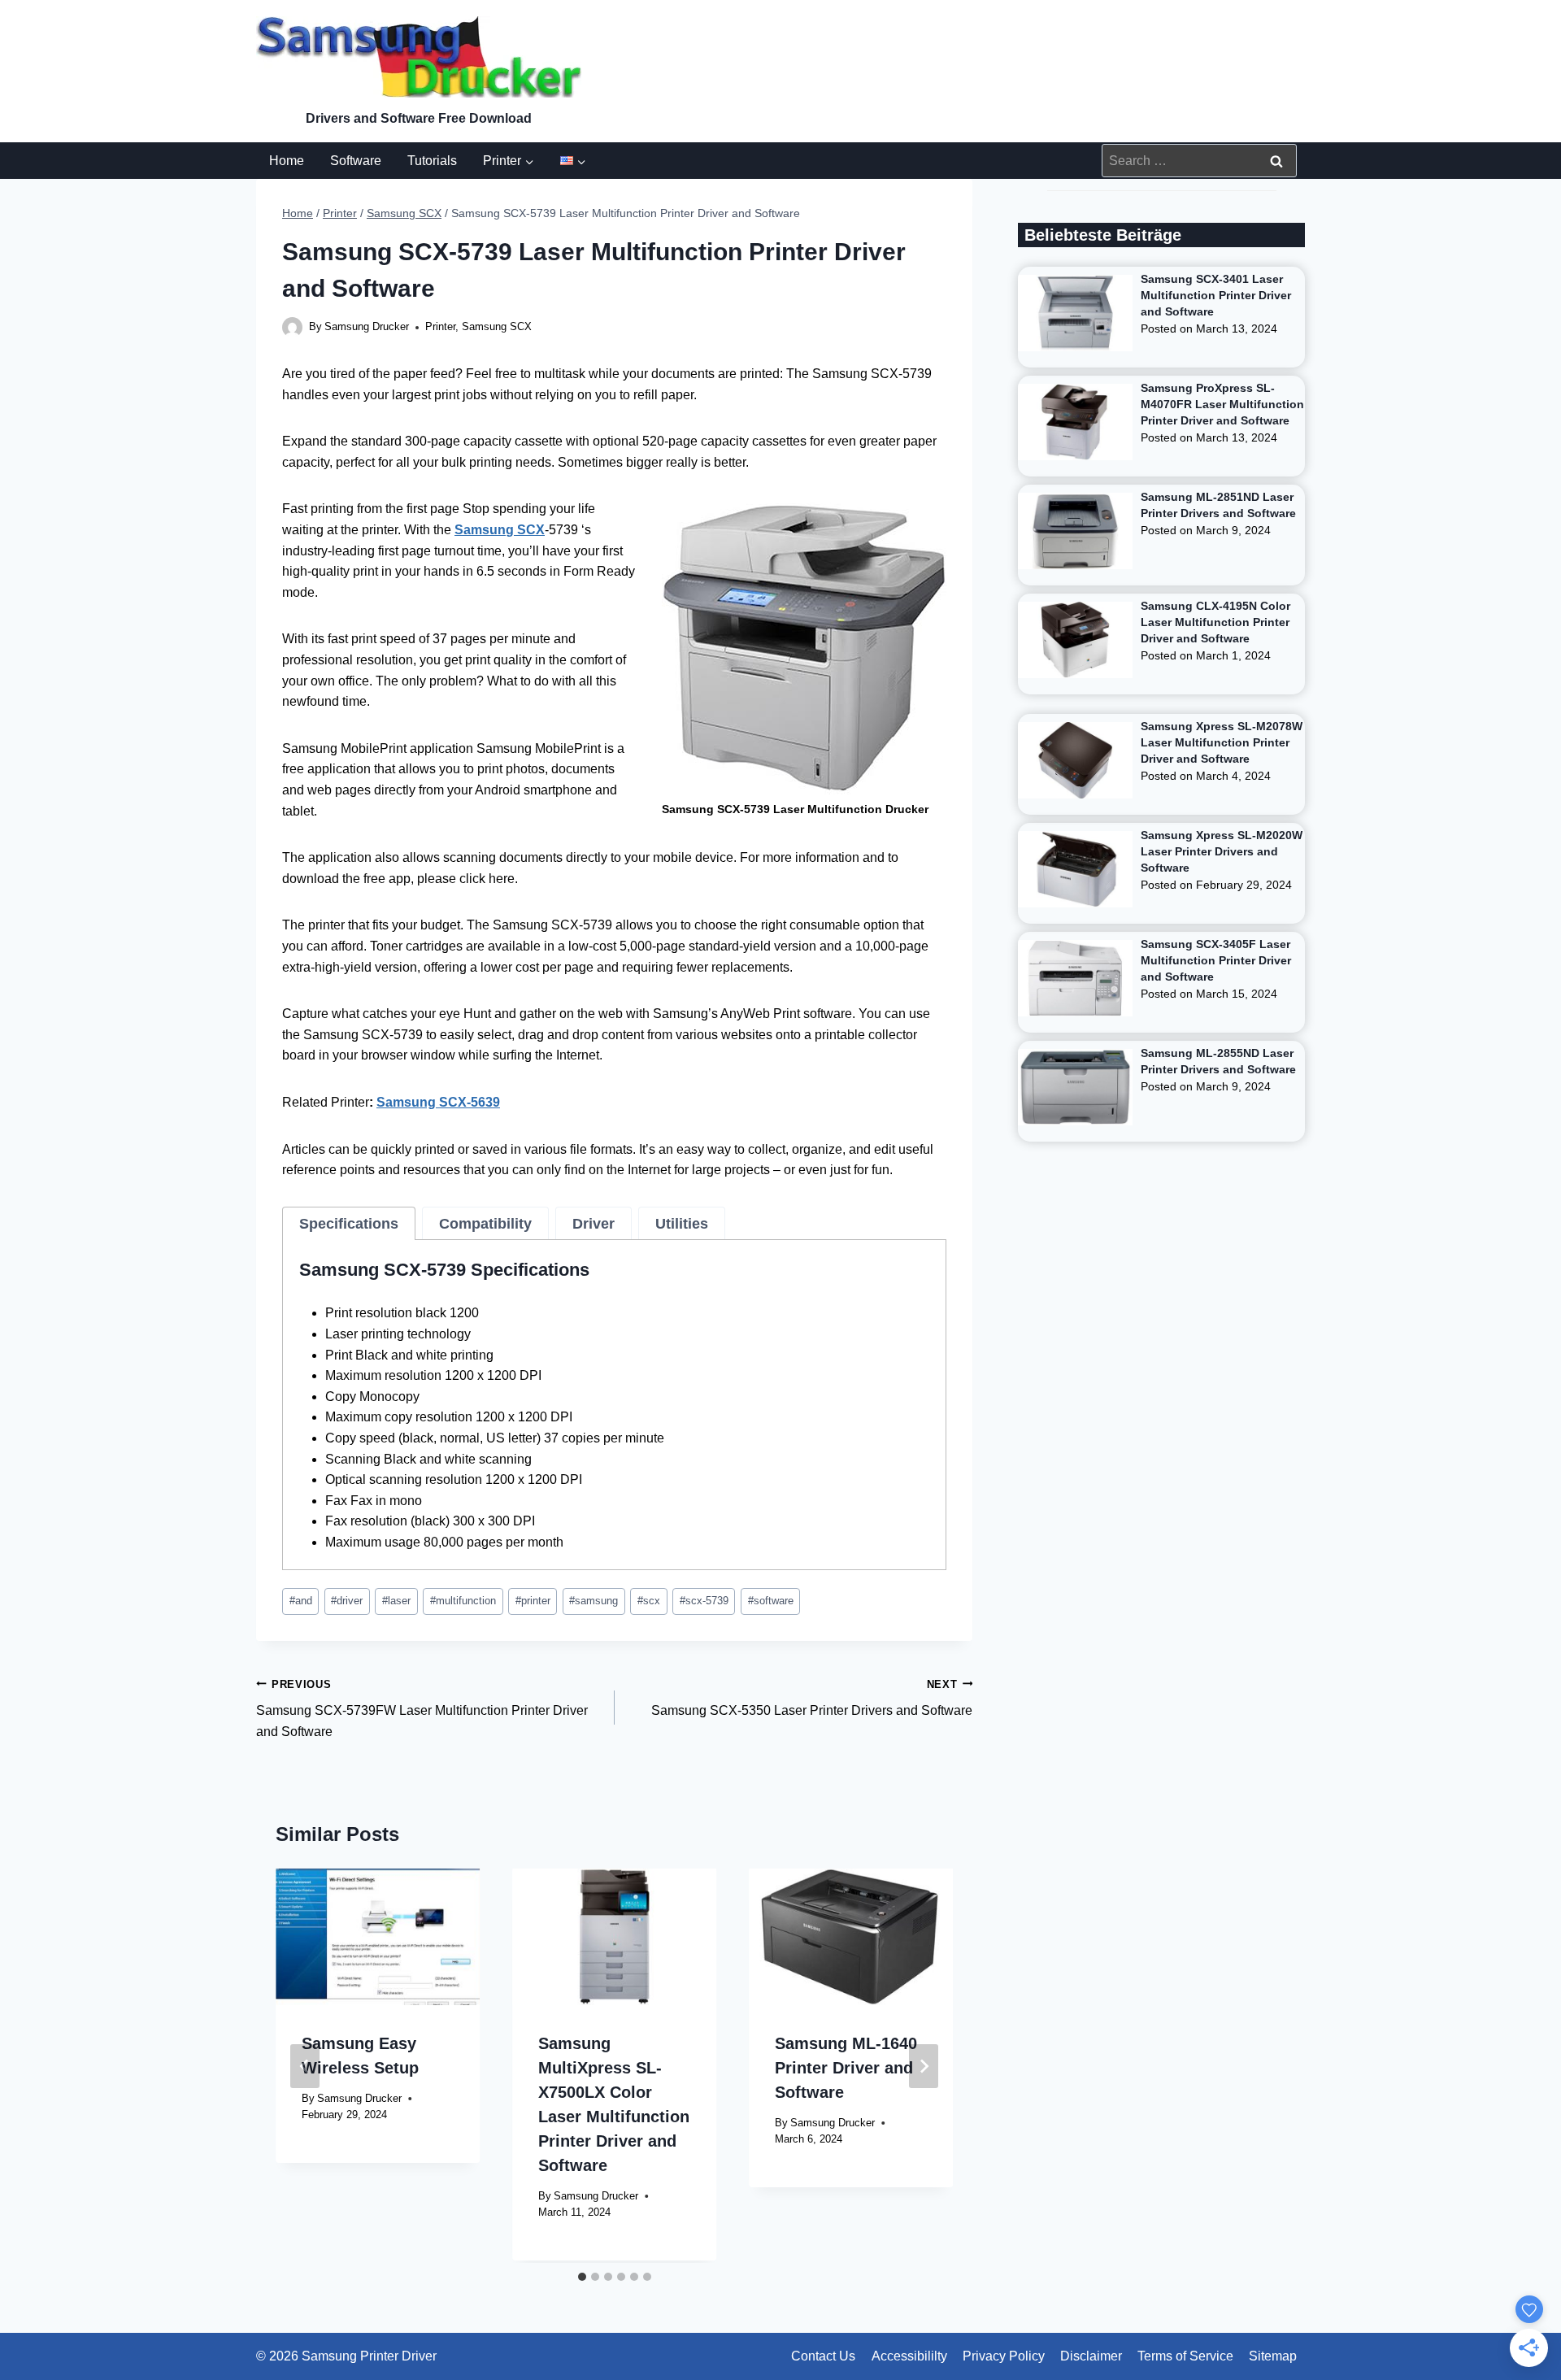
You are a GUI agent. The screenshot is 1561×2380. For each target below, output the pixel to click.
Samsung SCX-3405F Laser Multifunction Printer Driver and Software (1216, 960)
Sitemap (1273, 2356)
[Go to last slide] (305, 2066)
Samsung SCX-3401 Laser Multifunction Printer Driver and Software (1216, 295)
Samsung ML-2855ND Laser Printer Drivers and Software (1218, 1061)
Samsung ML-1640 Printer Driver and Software (846, 2068)
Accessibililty (909, 2356)
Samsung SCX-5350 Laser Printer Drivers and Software (812, 1698)
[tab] (349, 1224)
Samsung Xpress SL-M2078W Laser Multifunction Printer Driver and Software (1222, 742)
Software (356, 161)
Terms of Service (1185, 2356)
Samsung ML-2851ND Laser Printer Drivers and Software (1218, 505)
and (301, 1601)
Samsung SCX (497, 326)
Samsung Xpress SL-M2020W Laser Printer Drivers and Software (1222, 851)
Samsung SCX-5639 (438, 1102)
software (771, 1601)
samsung (594, 1601)
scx (649, 1601)
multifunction (463, 1601)
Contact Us (823, 2356)
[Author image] (292, 327)
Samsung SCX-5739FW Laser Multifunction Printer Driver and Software (422, 1708)
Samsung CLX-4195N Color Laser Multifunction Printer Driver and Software (1215, 622)
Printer (440, 326)
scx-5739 (704, 1601)
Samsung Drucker (367, 326)
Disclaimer (1091, 2356)
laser (396, 1601)
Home (287, 161)
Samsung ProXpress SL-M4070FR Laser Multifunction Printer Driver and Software (1222, 404)
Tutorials (432, 161)
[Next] (924, 2066)
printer (533, 1601)
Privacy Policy (1004, 2356)
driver (347, 1601)
